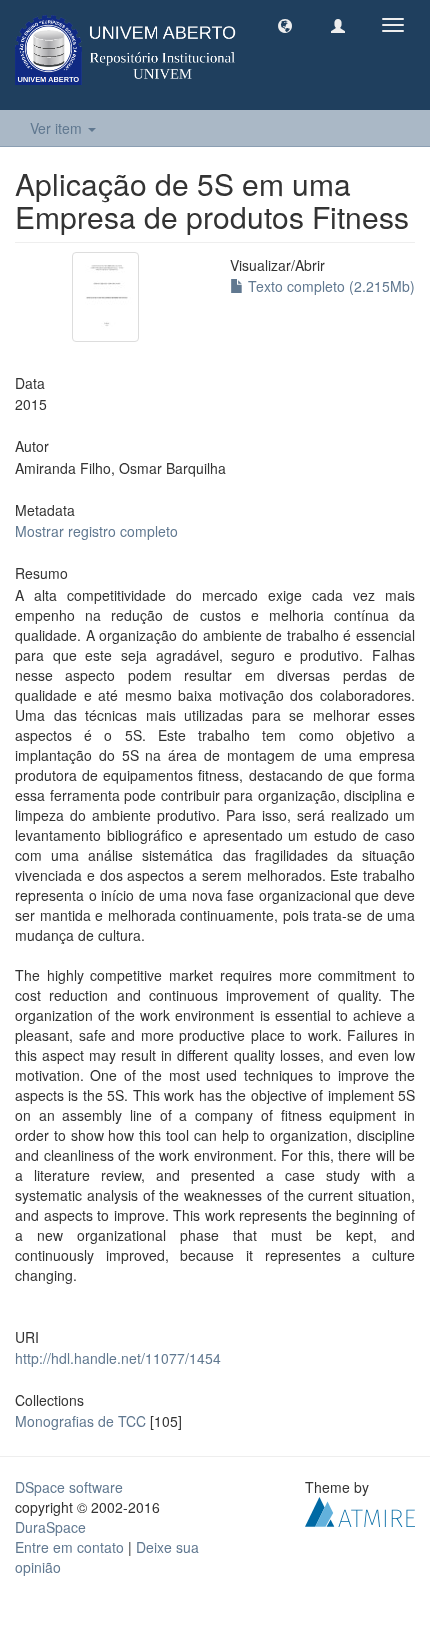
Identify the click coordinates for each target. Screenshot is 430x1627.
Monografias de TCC (80, 1421)
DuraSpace (50, 1527)
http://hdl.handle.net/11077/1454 (118, 1358)
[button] (285, 25)
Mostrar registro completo (96, 531)
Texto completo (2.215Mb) (329, 286)
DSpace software (69, 1487)
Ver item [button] (58, 128)
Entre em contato (69, 1547)
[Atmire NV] (360, 1510)
